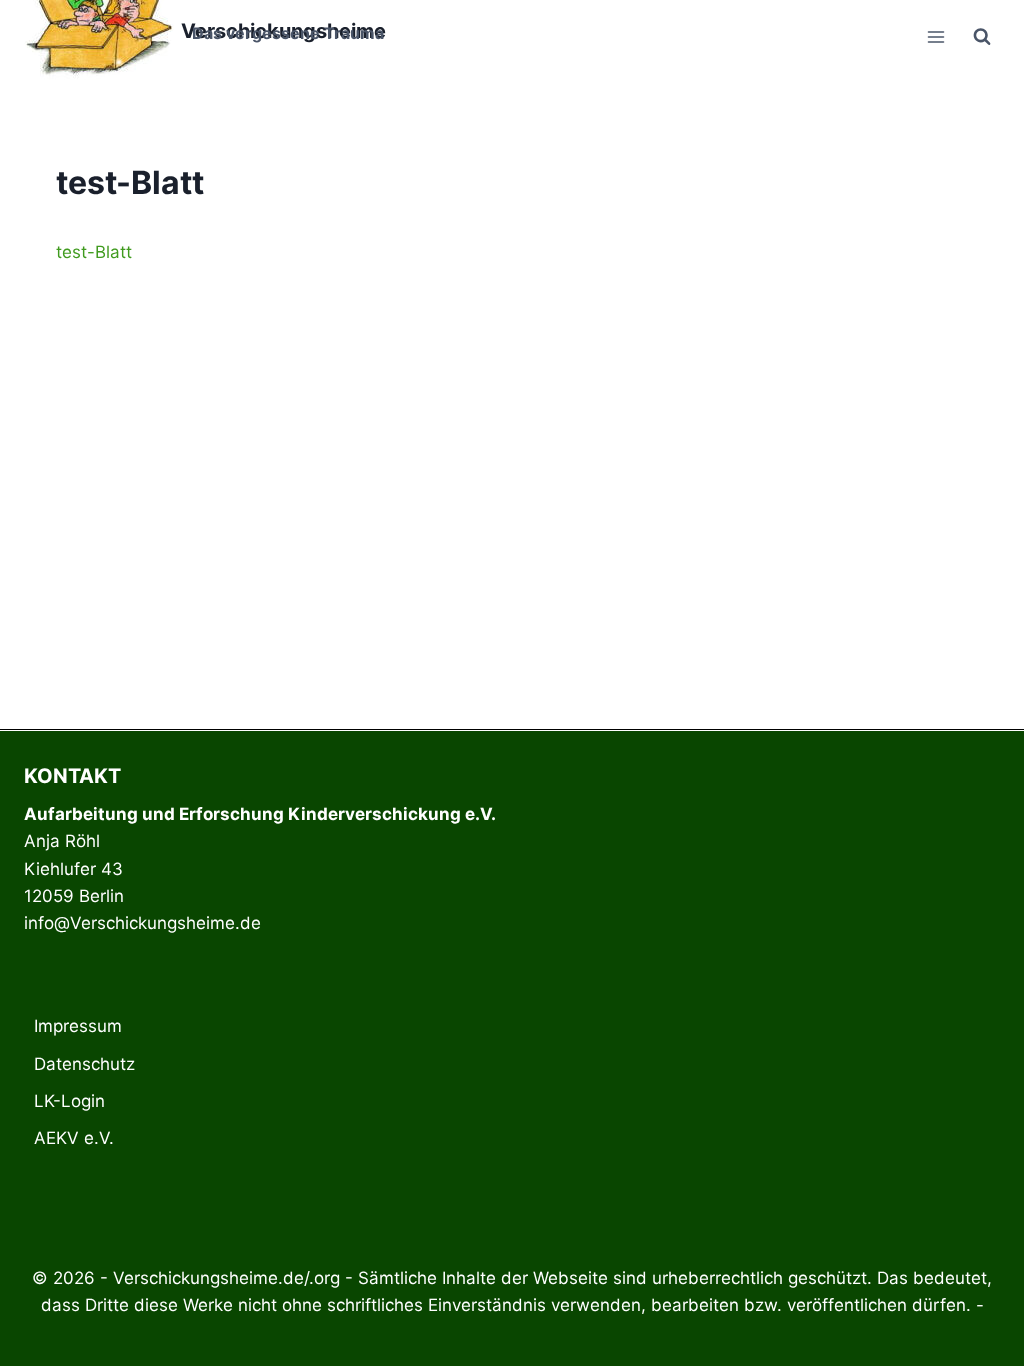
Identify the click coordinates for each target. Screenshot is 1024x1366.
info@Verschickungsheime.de (142, 923)
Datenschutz (84, 1064)
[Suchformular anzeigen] (982, 37)
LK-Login (69, 1101)
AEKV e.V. (74, 1138)
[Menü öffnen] (935, 36)
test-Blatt (94, 252)
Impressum (78, 1026)
